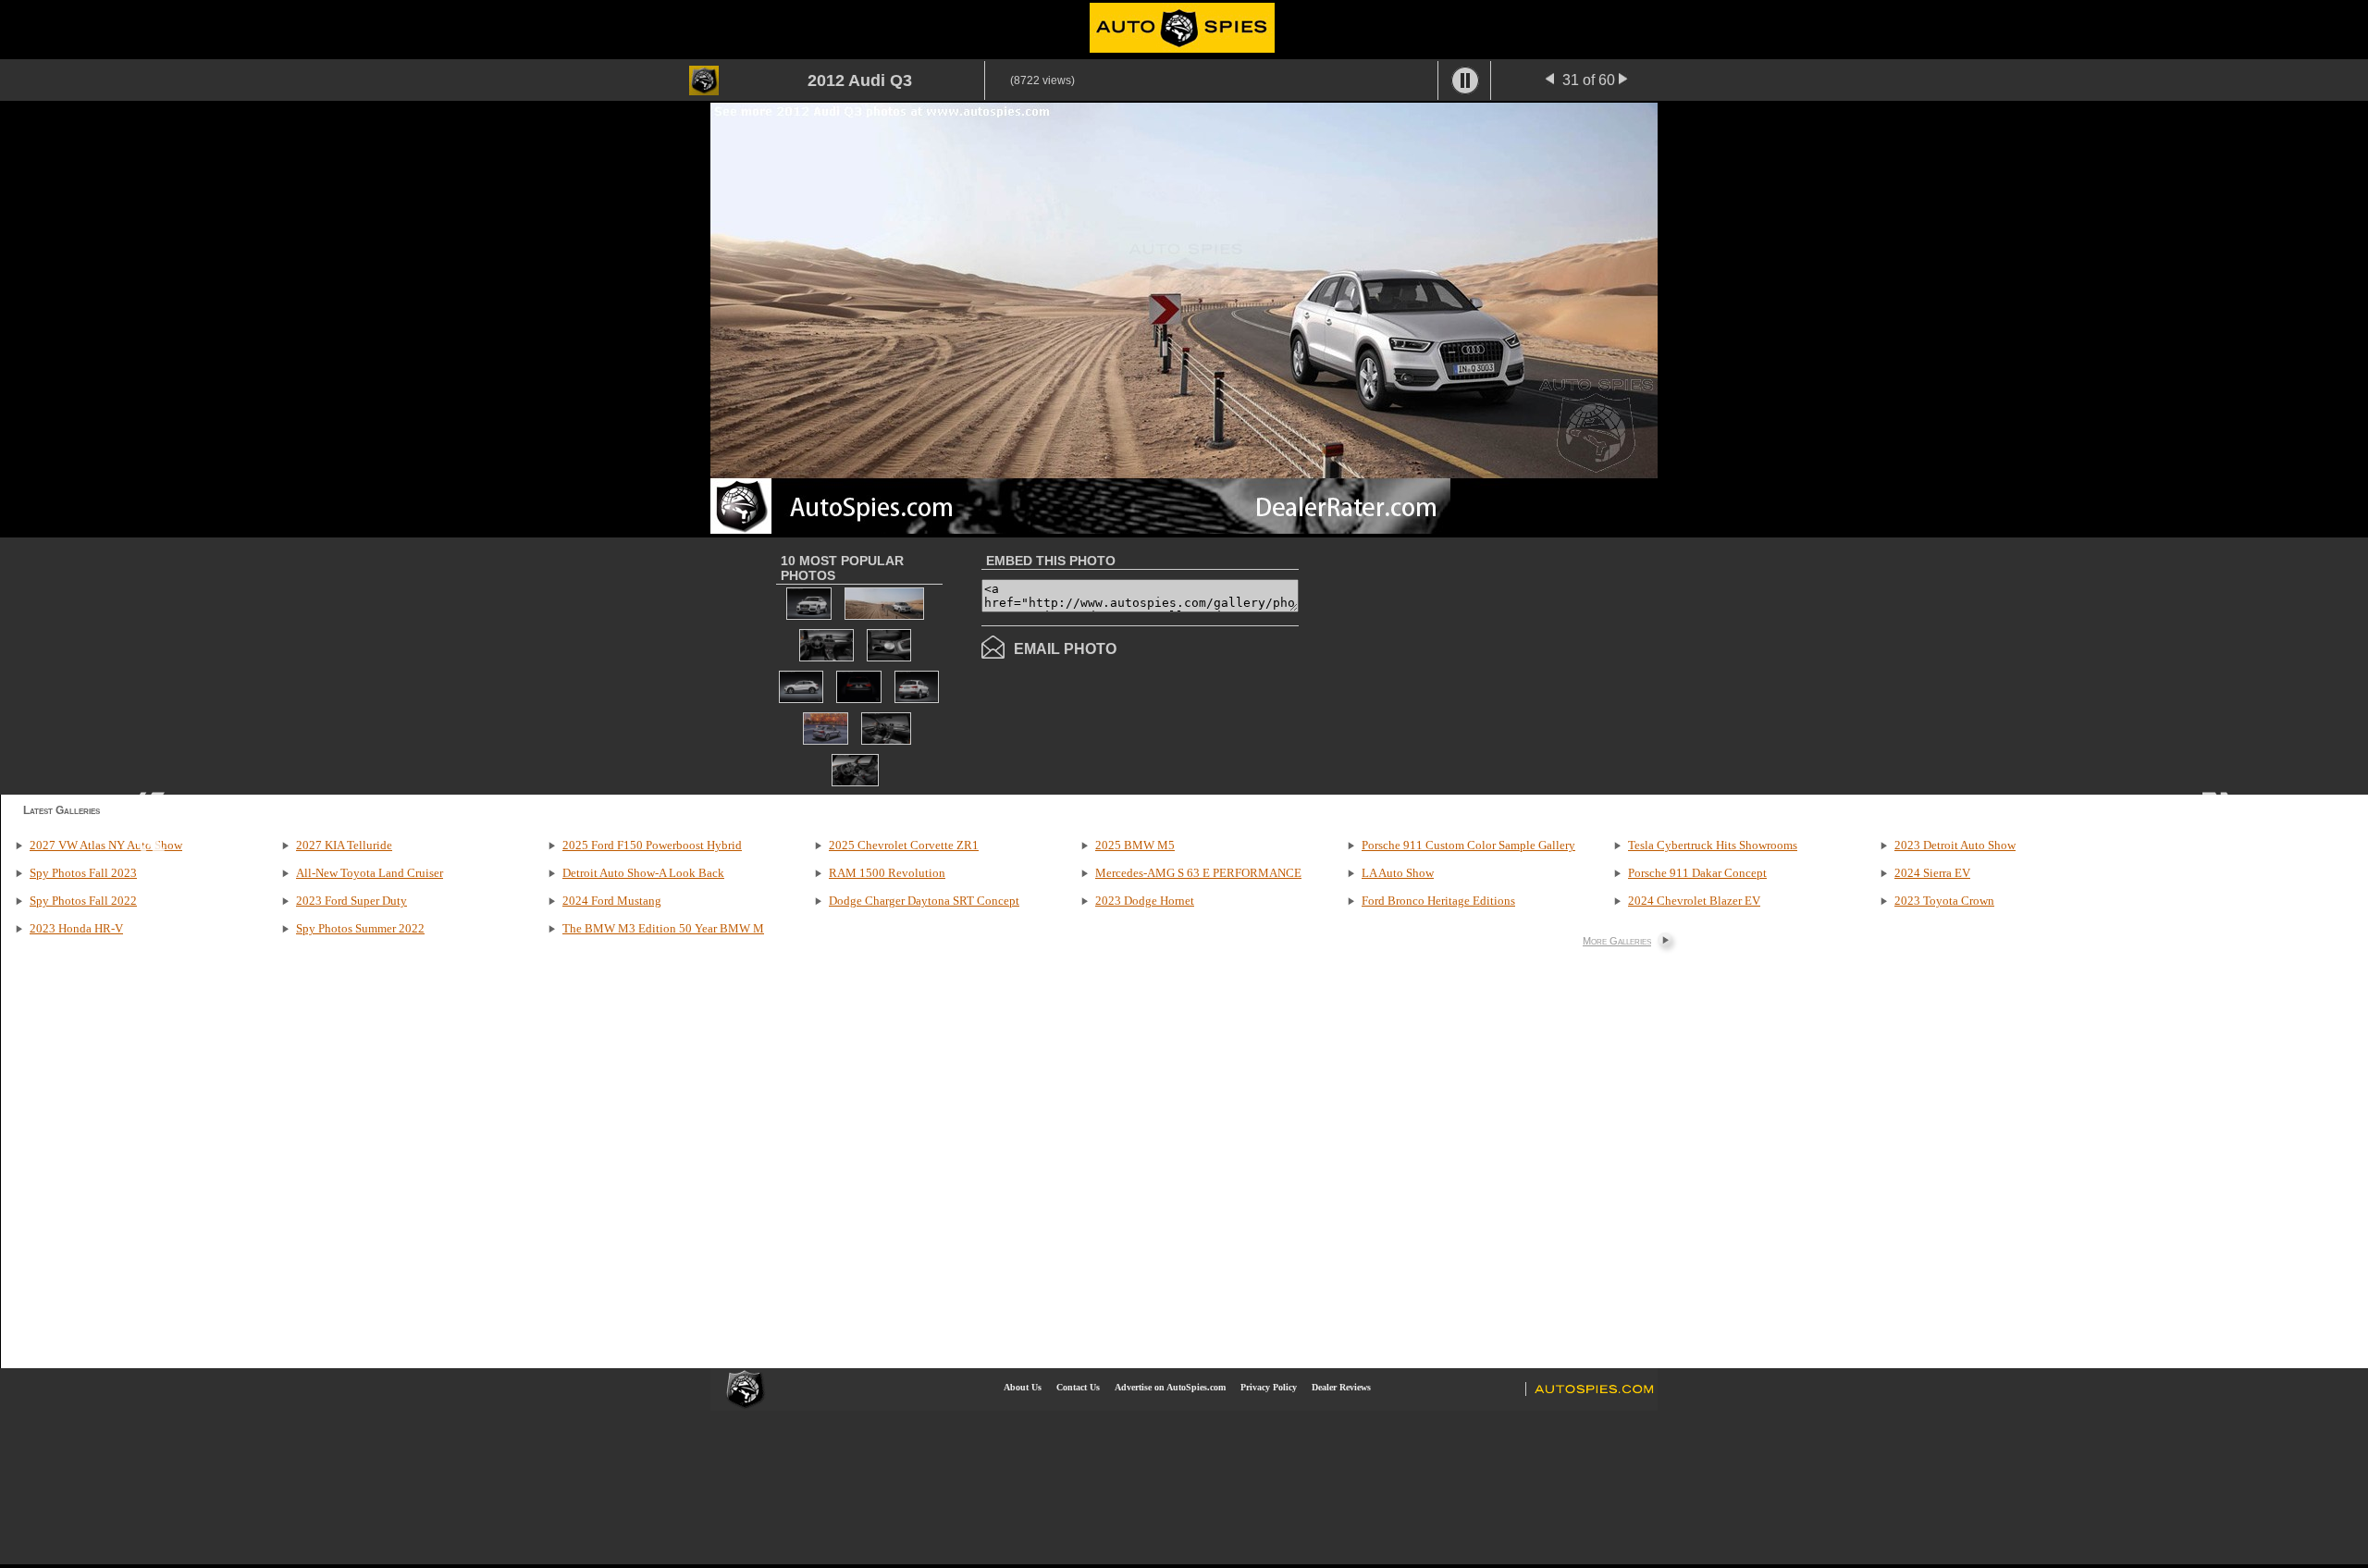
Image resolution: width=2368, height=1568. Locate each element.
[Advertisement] (1454, 664)
